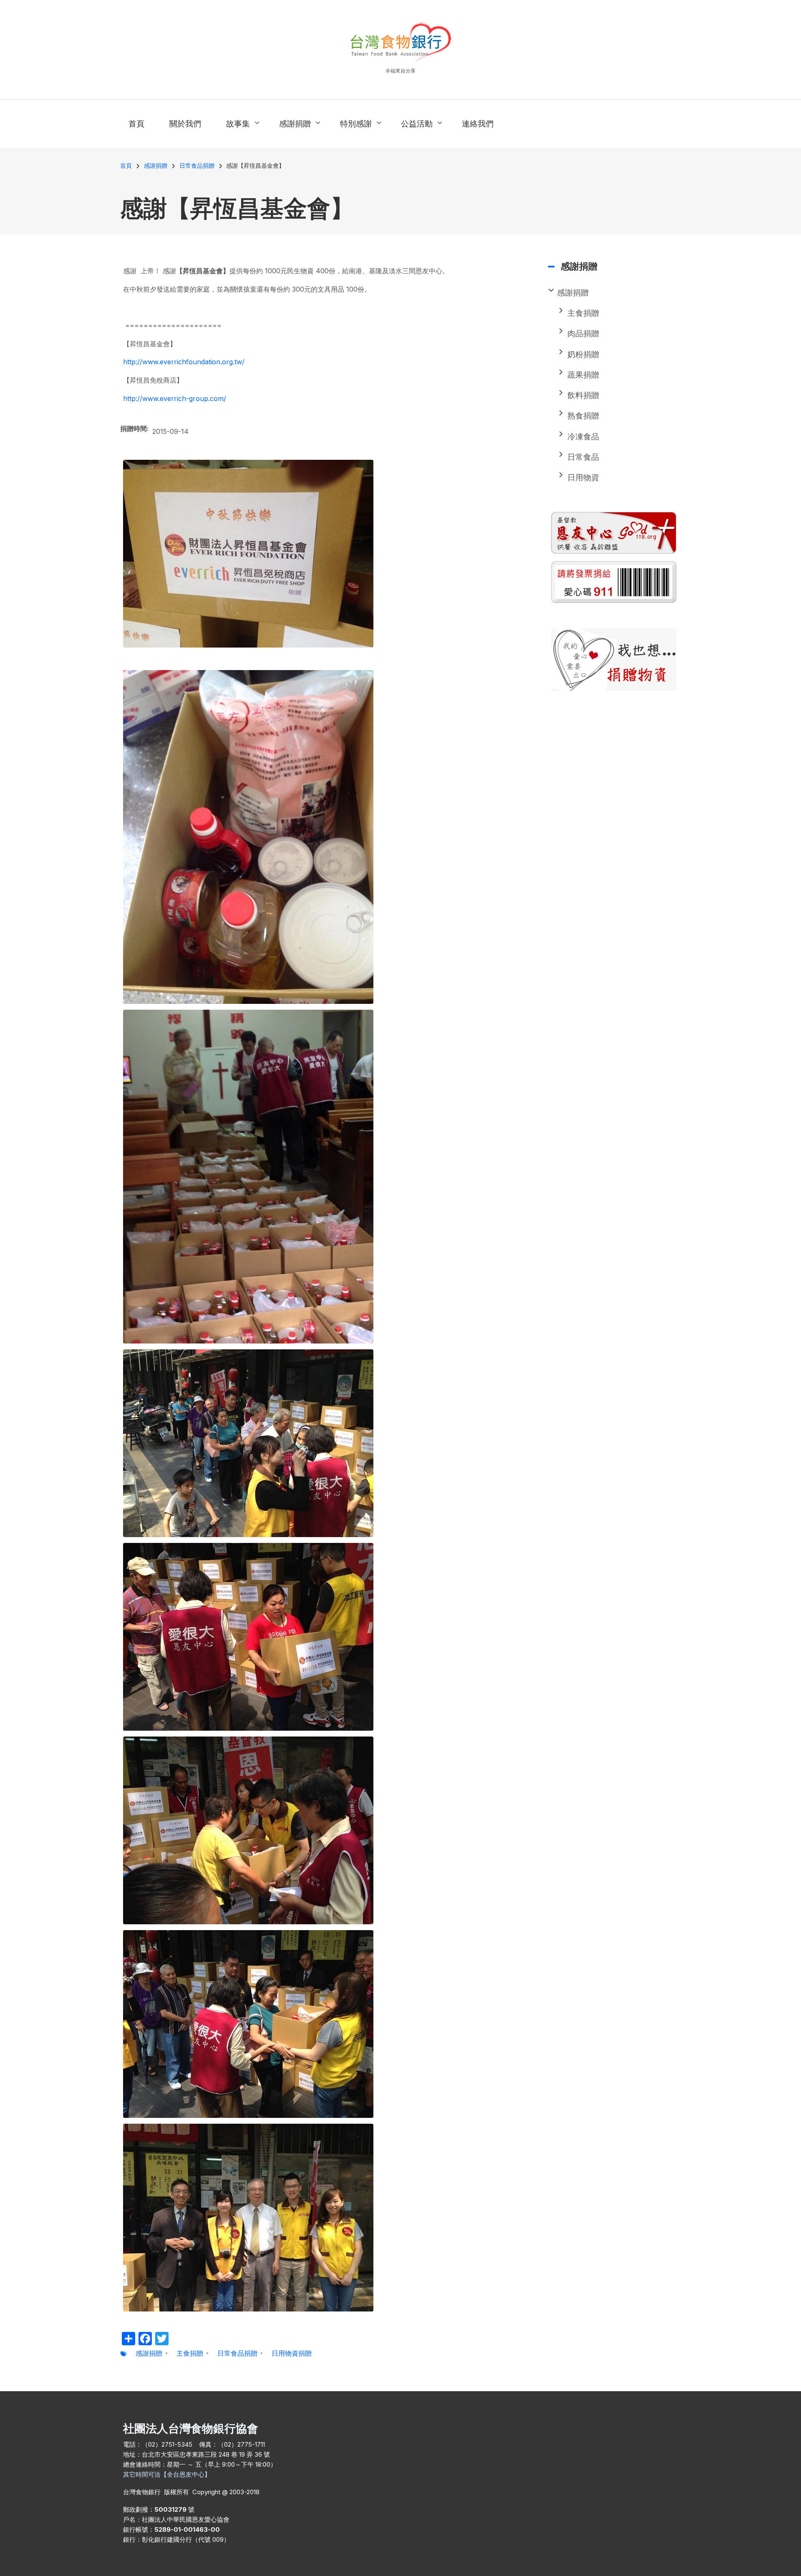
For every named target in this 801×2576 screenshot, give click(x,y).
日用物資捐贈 (292, 2353)
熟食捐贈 (583, 416)
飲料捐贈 (583, 395)
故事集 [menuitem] (236, 131)
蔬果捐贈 (583, 375)
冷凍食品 (583, 437)
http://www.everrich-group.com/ (175, 398)
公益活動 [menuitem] (415, 131)
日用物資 (583, 478)
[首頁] (401, 42)
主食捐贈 (190, 2353)
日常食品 (583, 457)
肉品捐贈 (583, 334)
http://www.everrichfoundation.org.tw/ (184, 362)
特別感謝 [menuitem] (354, 131)
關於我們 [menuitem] (185, 124)
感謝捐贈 (149, 2353)
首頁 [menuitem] (136, 124)
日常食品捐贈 (237, 2353)
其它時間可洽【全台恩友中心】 (167, 2474)
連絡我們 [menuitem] (478, 124)
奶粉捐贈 (583, 354)
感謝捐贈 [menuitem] (293, 131)
